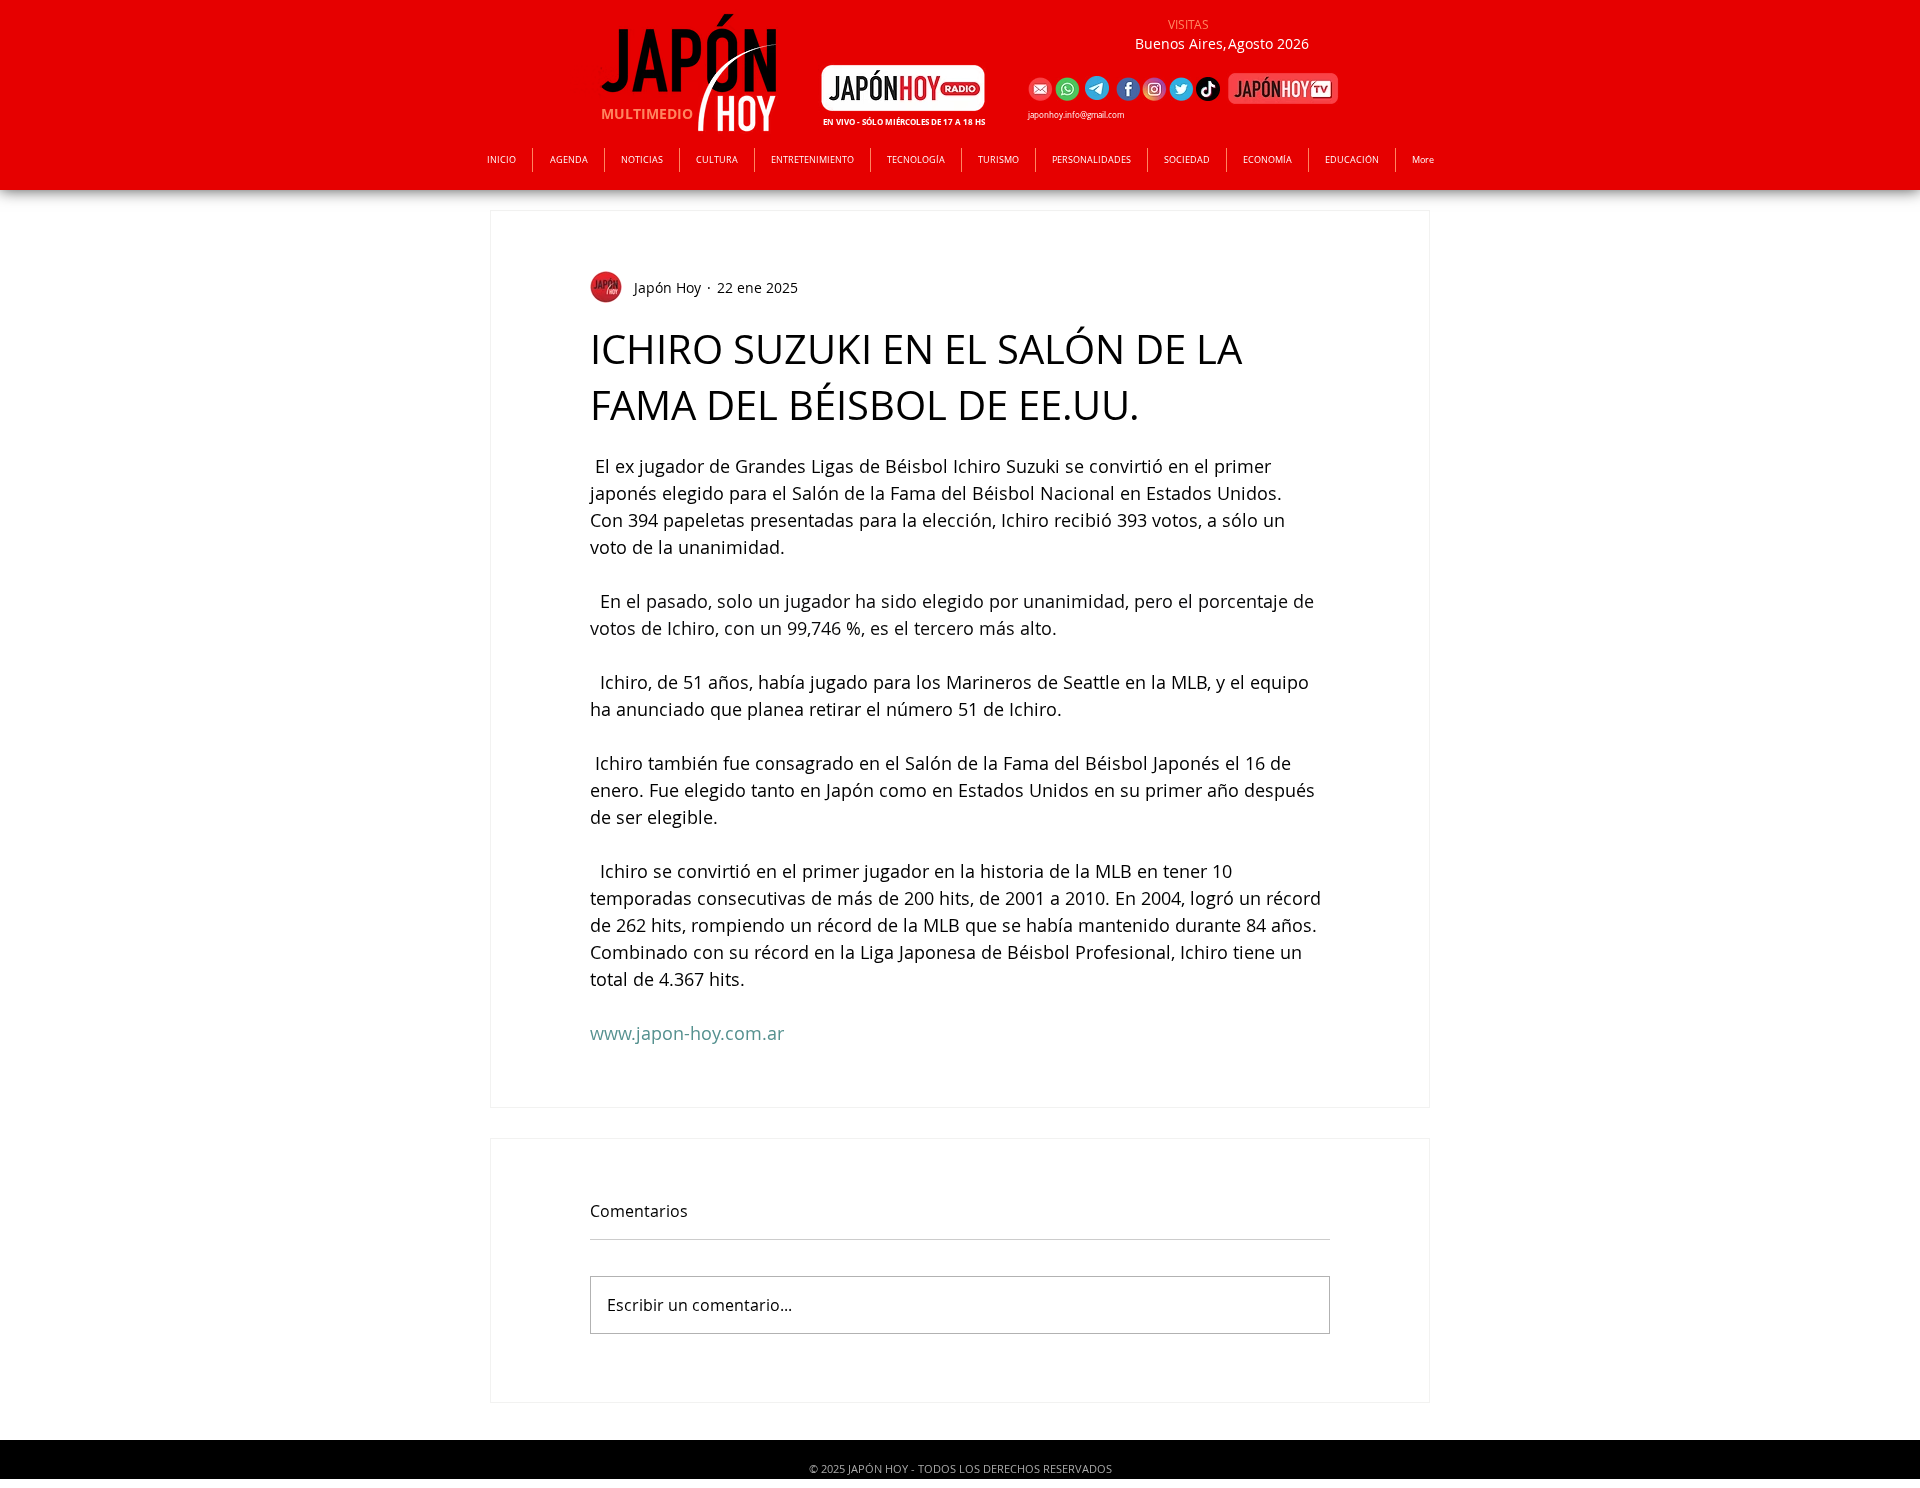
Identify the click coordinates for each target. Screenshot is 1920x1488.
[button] (812, 160)
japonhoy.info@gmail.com (1076, 115)
